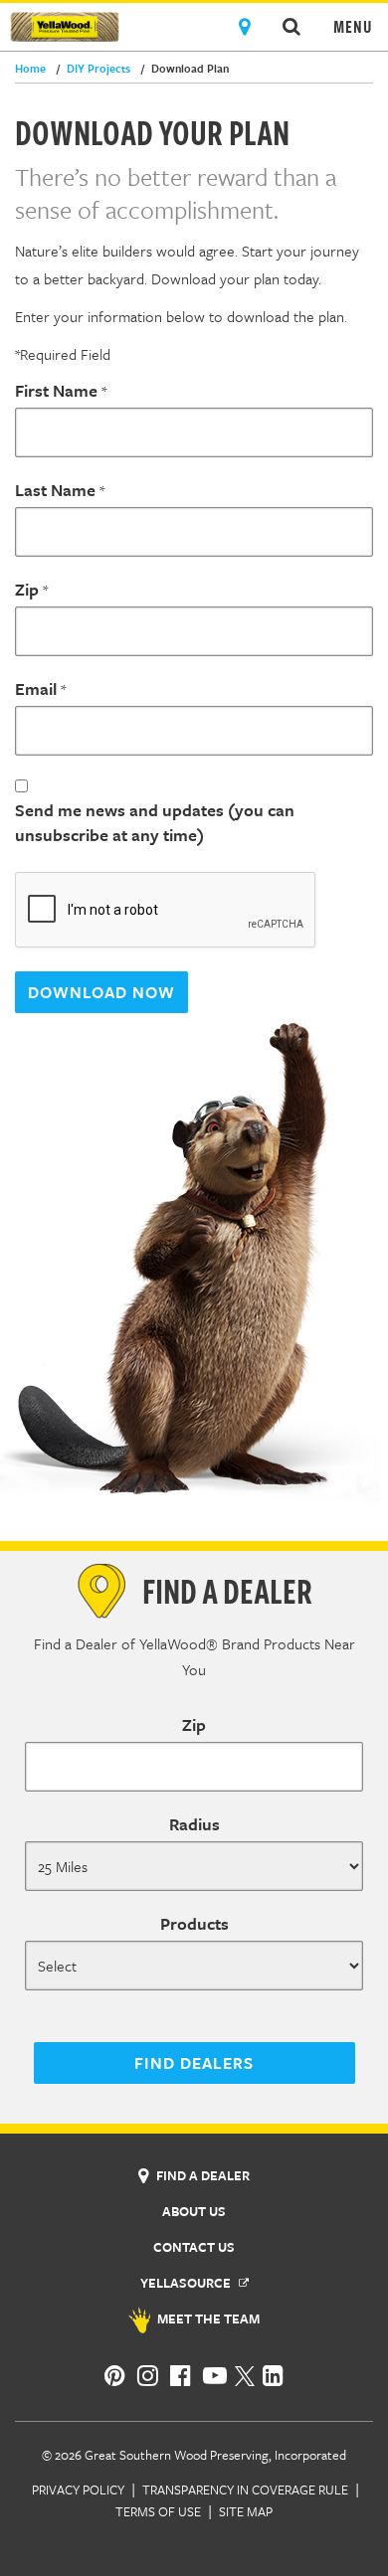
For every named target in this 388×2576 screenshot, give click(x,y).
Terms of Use (158, 2511)
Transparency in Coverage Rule (245, 2490)
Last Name (55, 490)
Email (36, 688)
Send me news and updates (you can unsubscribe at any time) (155, 822)
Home (30, 68)
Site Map (246, 2511)
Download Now (101, 992)
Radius (194, 1824)
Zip (27, 589)
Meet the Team (207, 2318)
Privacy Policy (78, 2490)
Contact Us (194, 2247)
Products (194, 1923)
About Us (194, 2211)
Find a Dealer (201, 2175)
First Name (56, 390)
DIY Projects (94, 68)
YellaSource (187, 2283)
